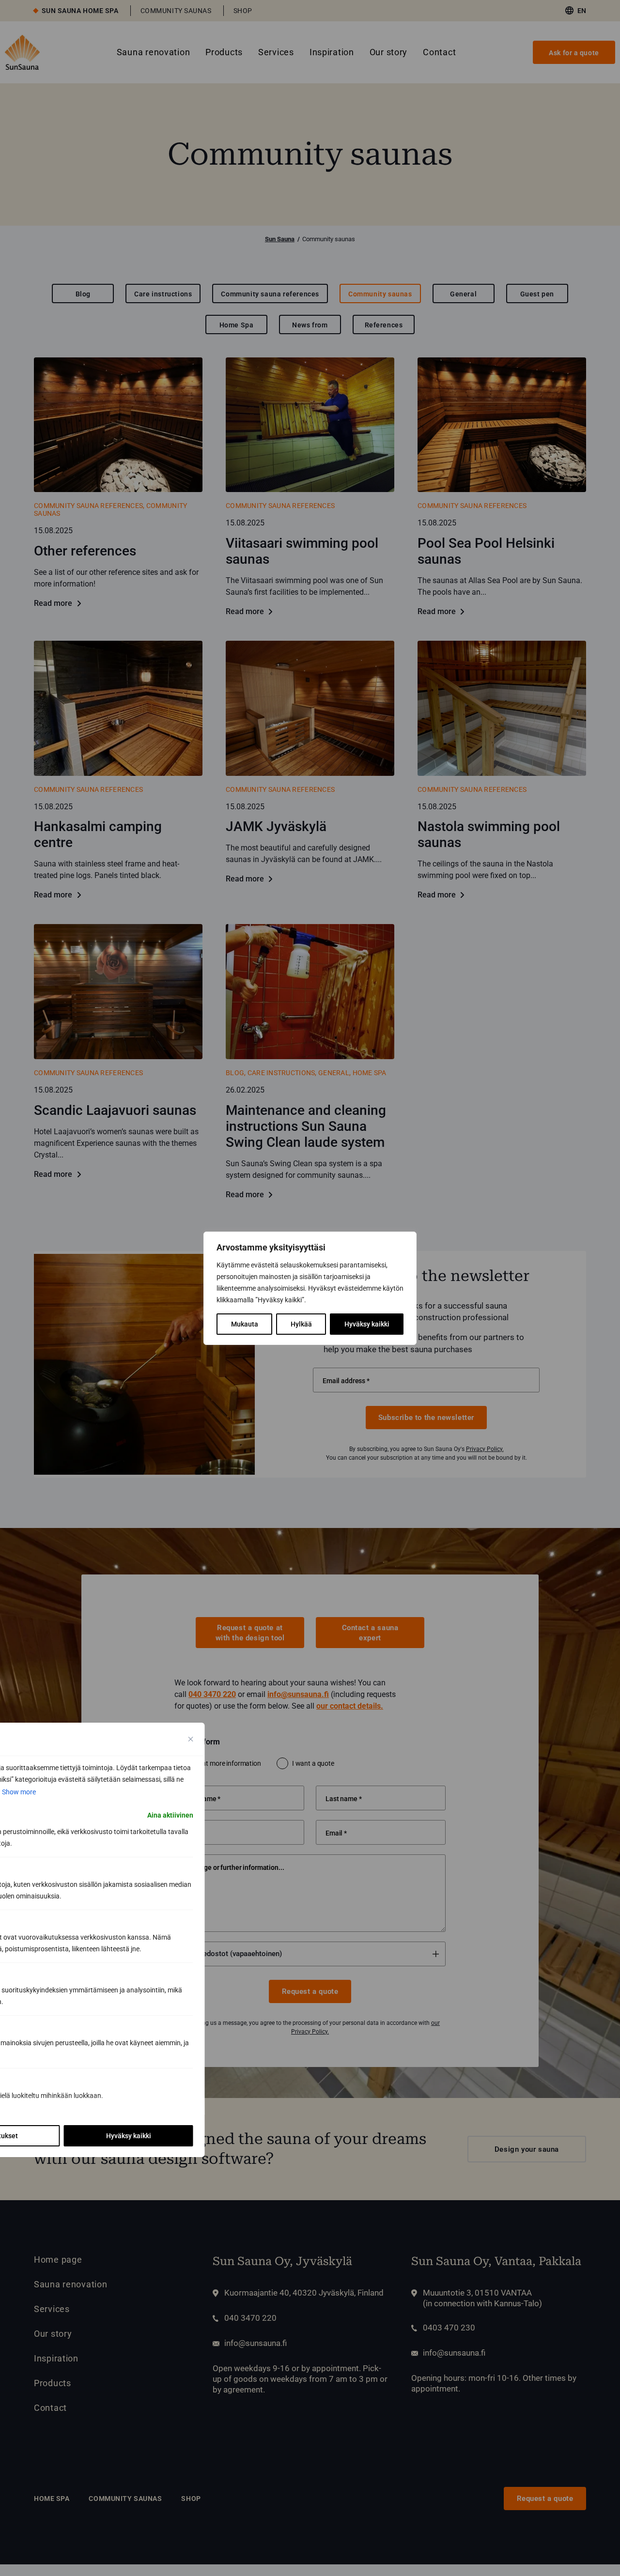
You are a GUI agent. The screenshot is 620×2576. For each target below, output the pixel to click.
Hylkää (301, 1324)
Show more (19, 1792)
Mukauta (245, 1324)
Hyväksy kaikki (367, 1324)
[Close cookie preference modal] (191, 1739)
